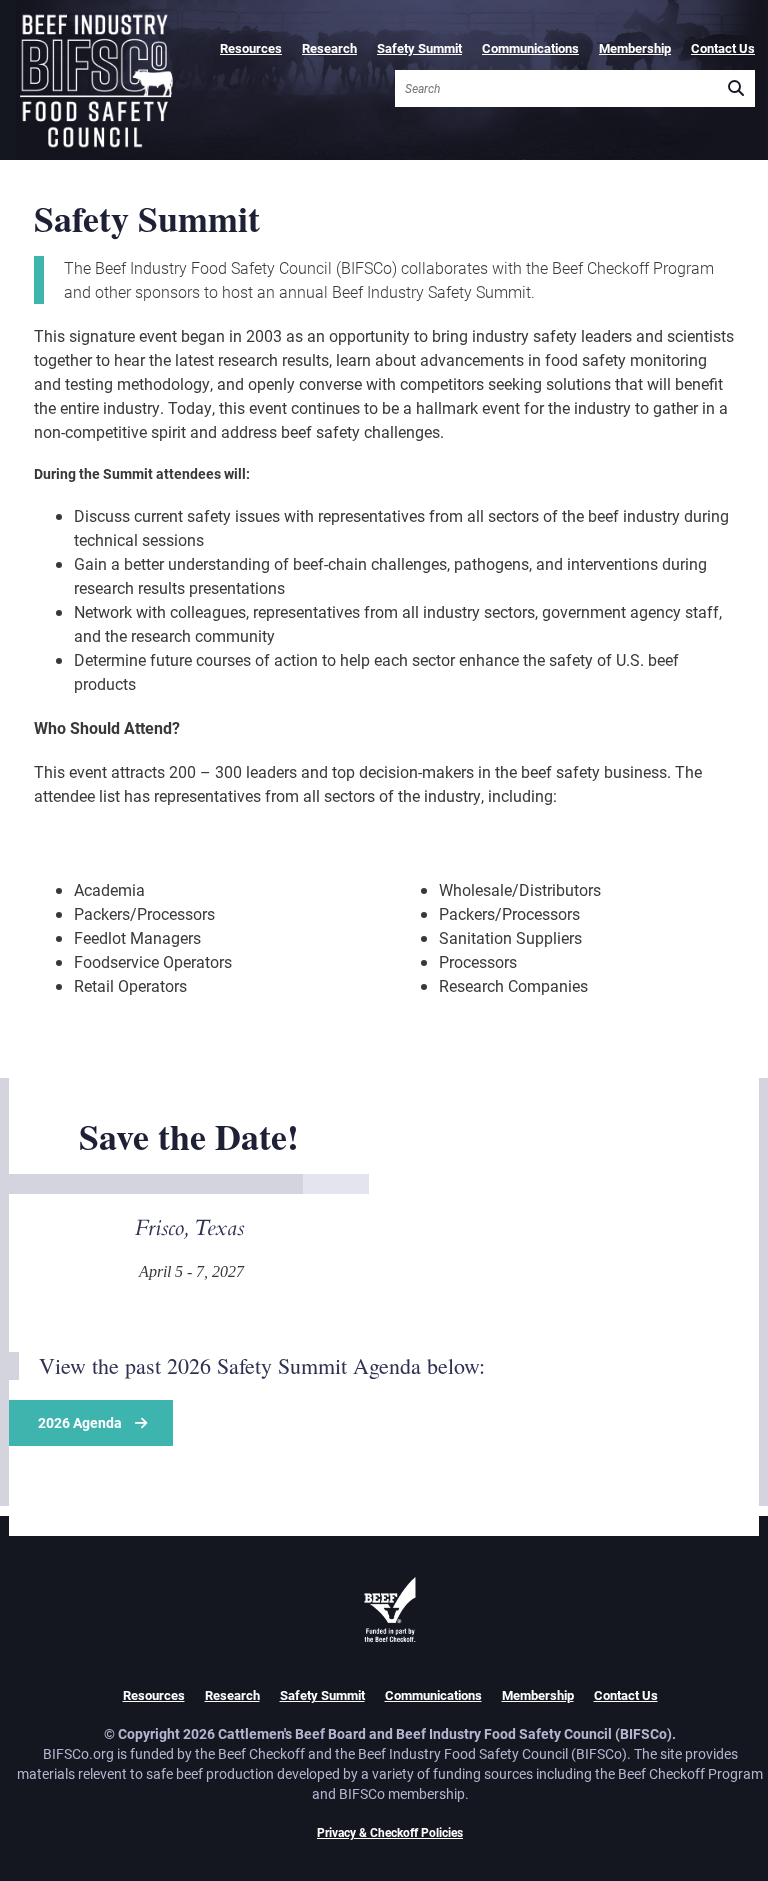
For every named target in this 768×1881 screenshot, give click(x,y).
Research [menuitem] (329, 48)
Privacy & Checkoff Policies (390, 1832)
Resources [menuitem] (251, 48)
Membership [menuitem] (635, 48)
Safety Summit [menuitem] (419, 48)
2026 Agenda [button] (80, 1422)
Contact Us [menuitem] (723, 48)
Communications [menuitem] (530, 48)
